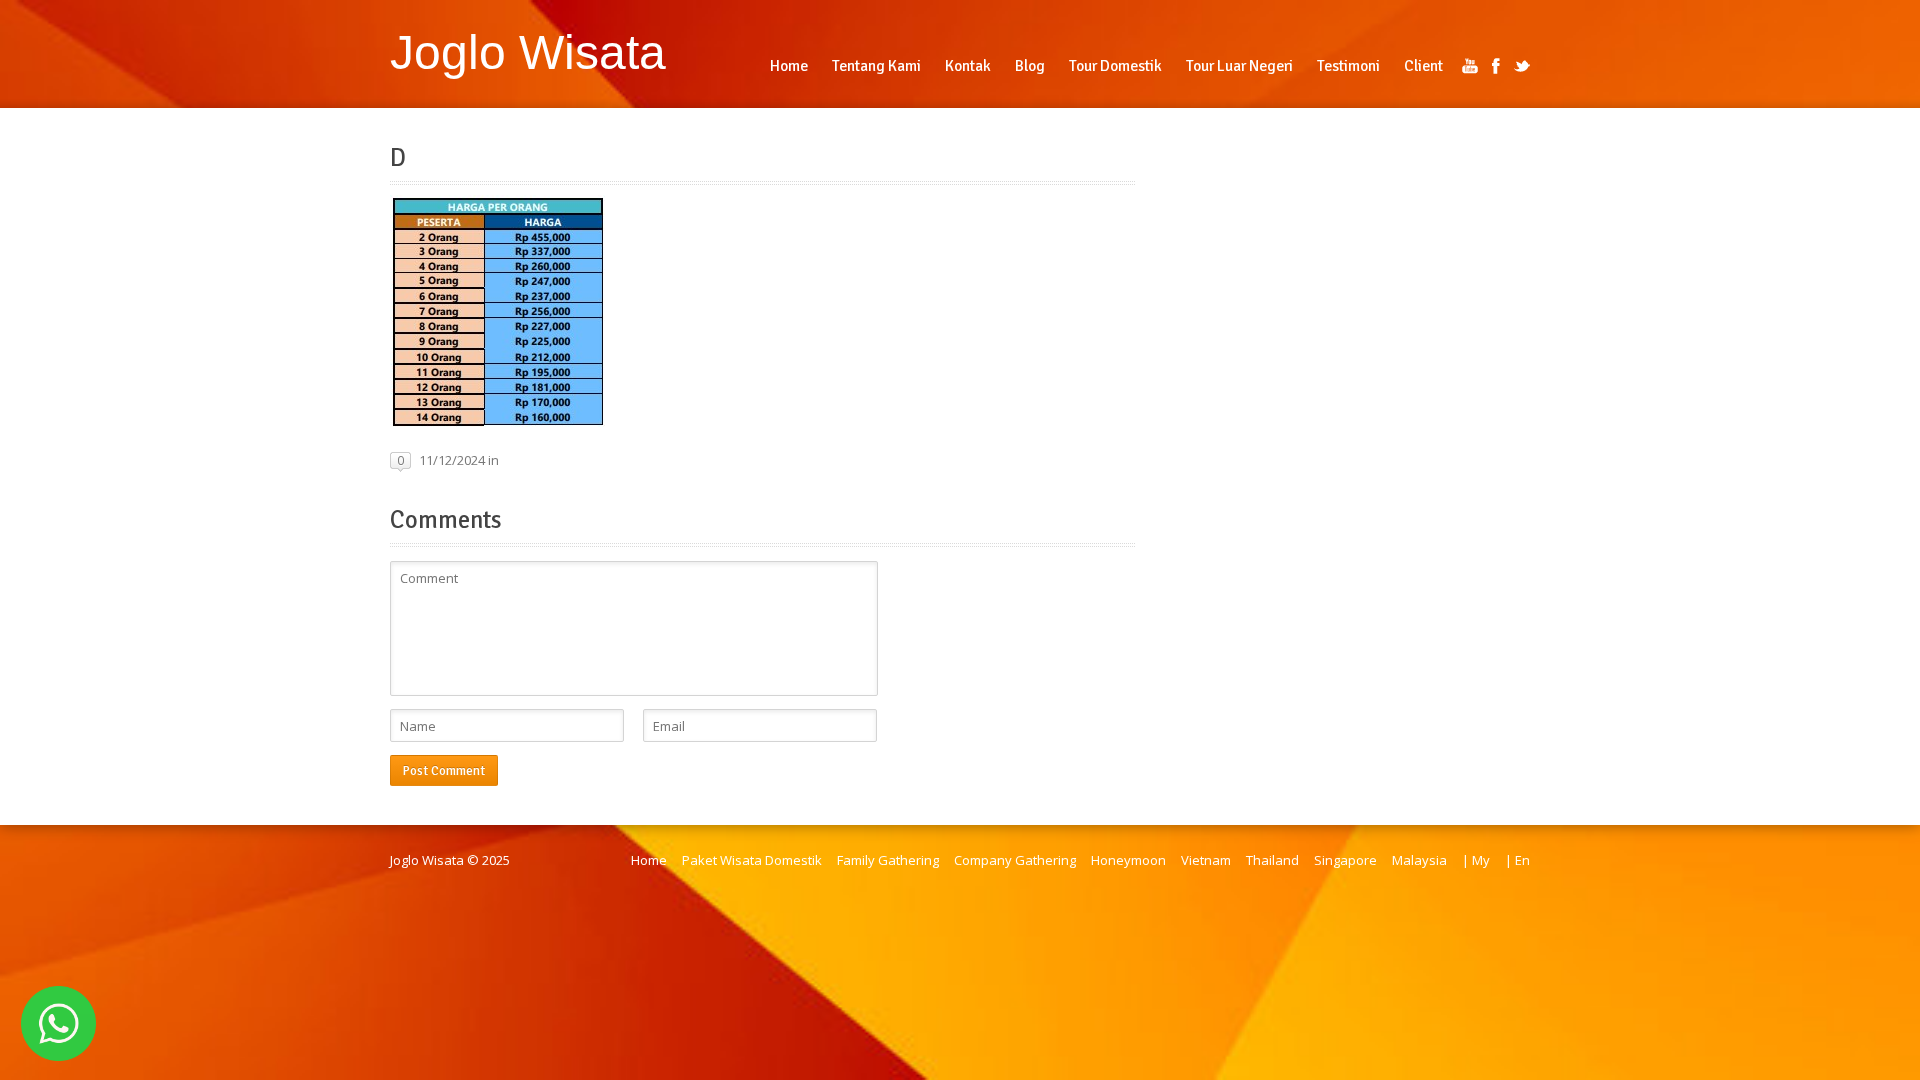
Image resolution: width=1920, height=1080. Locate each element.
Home (649, 860)
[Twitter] (1522, 66)
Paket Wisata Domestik (752, 860)
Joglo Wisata (528, 52)
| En (1517, 860)
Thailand (1272, 860)
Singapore (1345, 860)
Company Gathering (1015, 860)
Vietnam (1206, 860)
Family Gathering (888, 860)
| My (1476, 860)
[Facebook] (1496, 66)
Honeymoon (1128, 860)
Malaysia (1419, 860)
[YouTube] (1470, 66)
